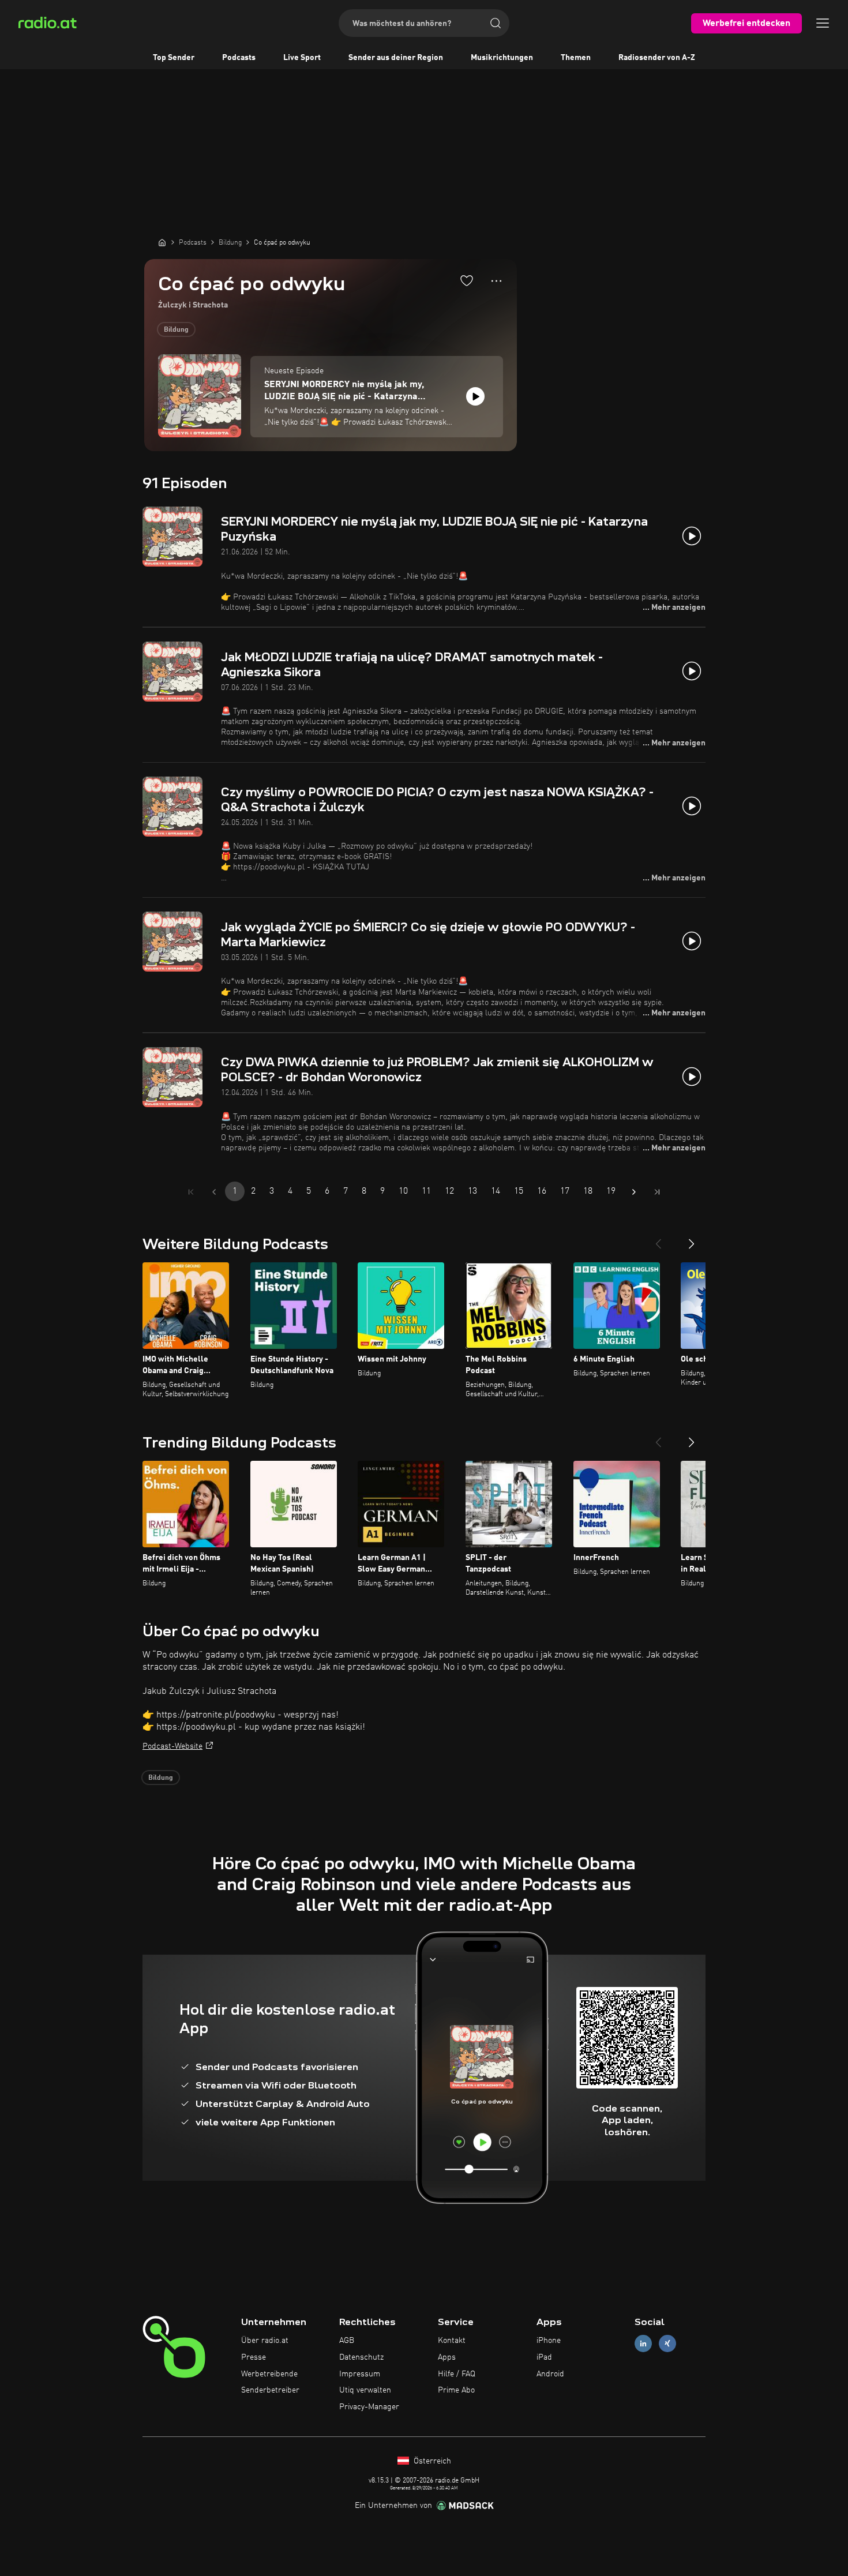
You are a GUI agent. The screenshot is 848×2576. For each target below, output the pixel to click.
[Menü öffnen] (823, 23)
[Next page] (634, 1192)
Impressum (360, 2374)
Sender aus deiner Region (396, 58)
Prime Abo (456, 2390)
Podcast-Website (172, 1746)
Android (550, 2374)
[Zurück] (658, 1239)
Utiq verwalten (365, 2390)
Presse (254, 2357)
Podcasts (239, 58)
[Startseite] (162, 242)
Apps (447, 2357)
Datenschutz (361, 2357)
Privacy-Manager (369, 2407)
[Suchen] (496, 23)
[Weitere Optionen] (496, 281)
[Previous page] (214, 1192)
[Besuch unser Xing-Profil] (667, 2344)
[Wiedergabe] (475, 396)
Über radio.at (265, 2341)
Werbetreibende (269, 2374)
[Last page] (657, 1192)
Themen (576, 58)
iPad (544, 2357)
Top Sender (174, 58)
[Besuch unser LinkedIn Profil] (643, 2344)
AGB (347, 2341)
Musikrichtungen (502, 58)
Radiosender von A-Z (657, 58)
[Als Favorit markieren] (467, 280)
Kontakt (452, 2341)
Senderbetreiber (270, 2390)
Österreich (431, 2461)
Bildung (176, 330)
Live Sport (302, 58)
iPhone (549, 2341)
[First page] (191, 1192)
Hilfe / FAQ (457, 2374)
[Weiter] (692, 1239)
